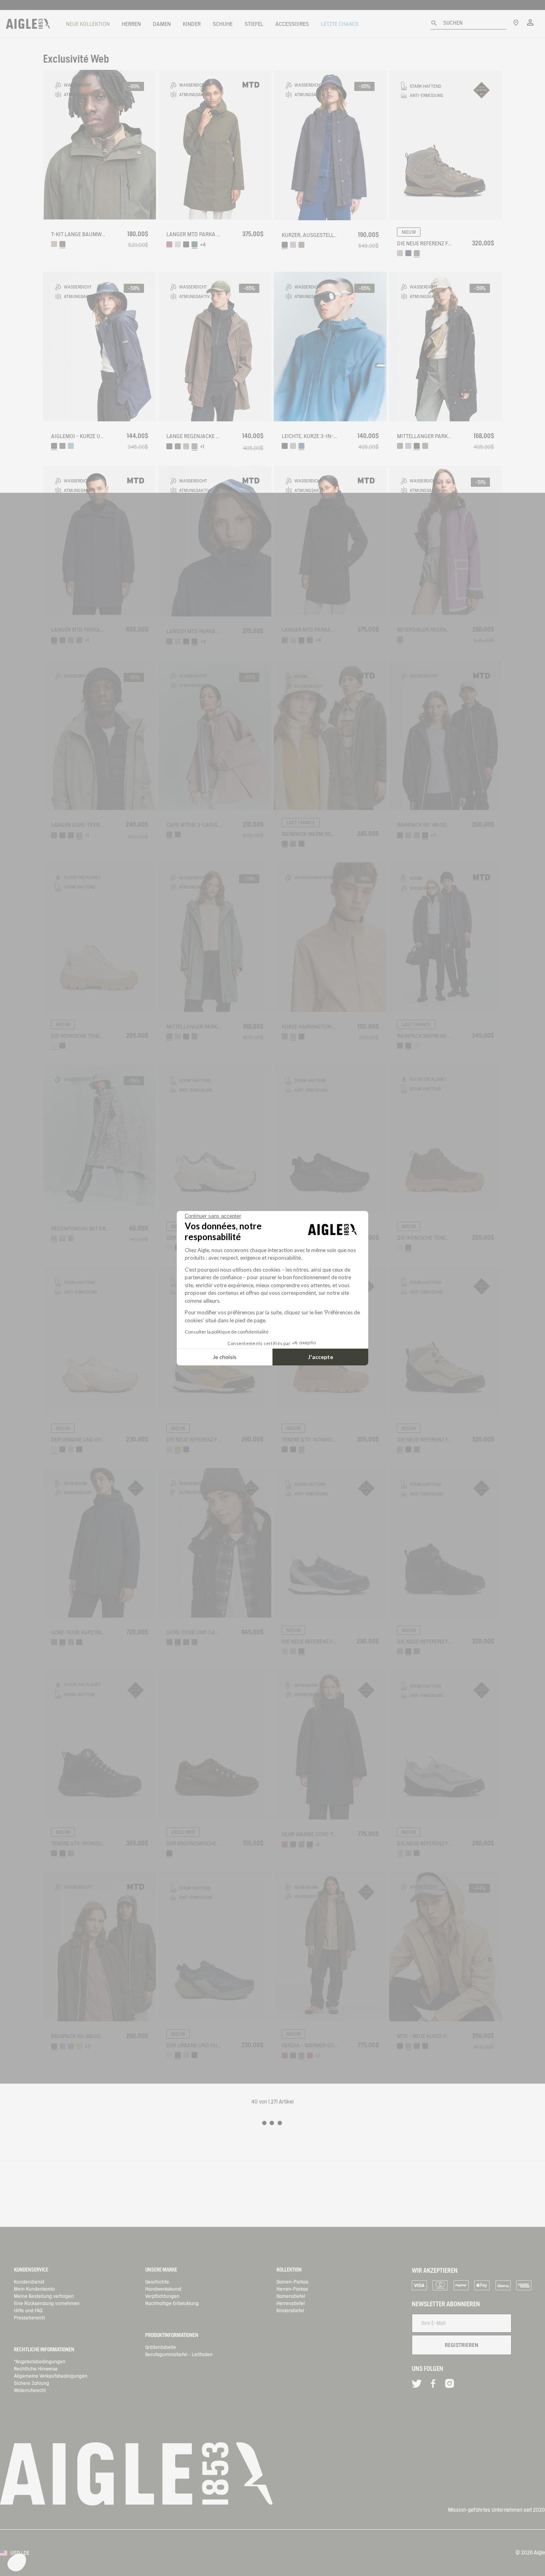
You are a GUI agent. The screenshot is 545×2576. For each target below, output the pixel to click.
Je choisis (225, 1357)
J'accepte (321, 1357)
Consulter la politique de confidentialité (227, 1332)
